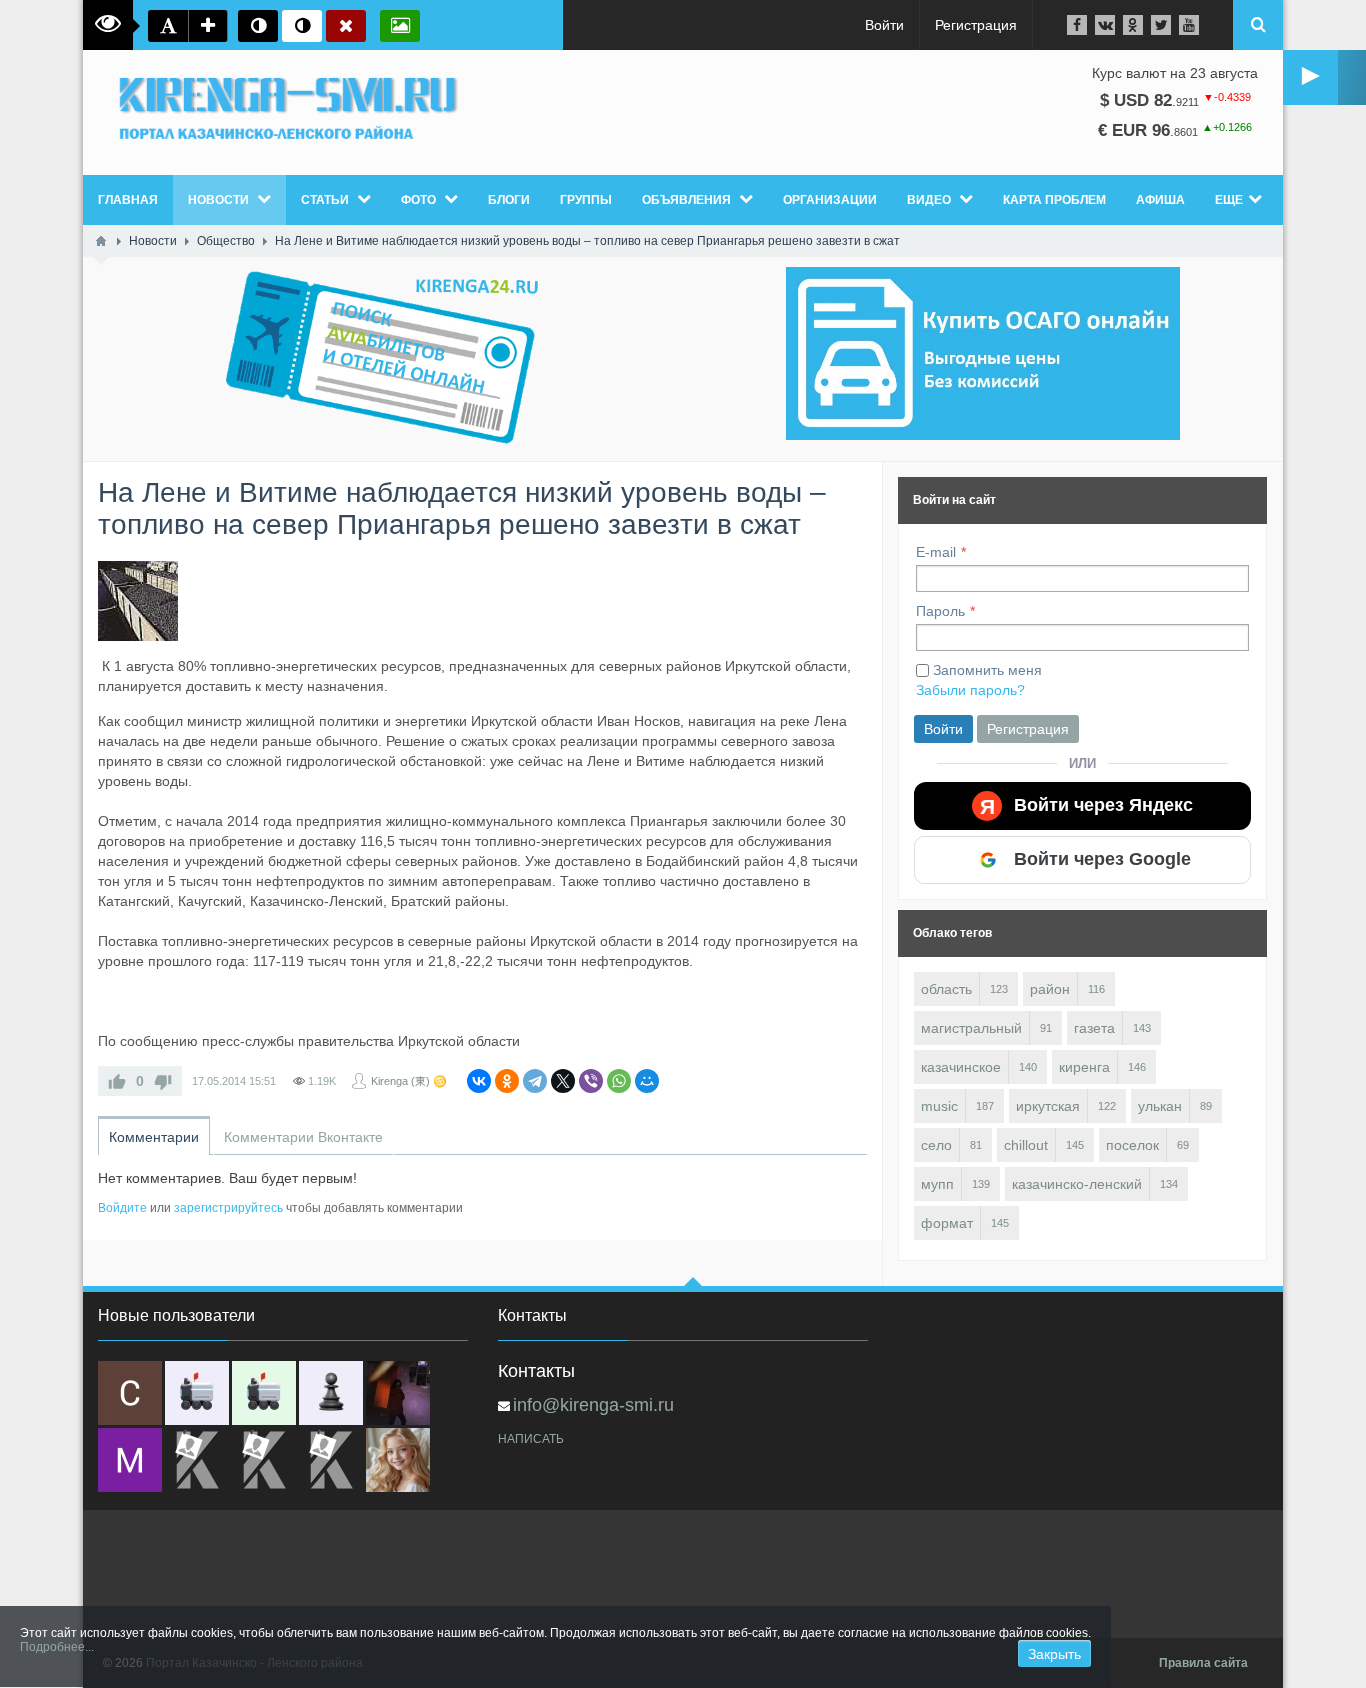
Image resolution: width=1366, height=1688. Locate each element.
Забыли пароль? (970, 690)
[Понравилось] (117, 1081)
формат (947, 1223)
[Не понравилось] (163, 1081)
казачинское (961, 1067)
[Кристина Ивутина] (331, 1460)
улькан (1160, 1106)
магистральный (971, 1028)
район (1050, 989)
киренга (1084, 1067)
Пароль (940, 611)
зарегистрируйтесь (228, 1208)
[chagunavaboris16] (331, 1393)
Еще (1229, 200)
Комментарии (154, 1137)
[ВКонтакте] (479, 1081)
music (939, 1106)
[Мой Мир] (647, 1081)
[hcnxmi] (264, 1393)
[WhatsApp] (619, 1081)
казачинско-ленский (1077, 1184)
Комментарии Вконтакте (303, 1137)
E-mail (936, 552)
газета (1094, 1028)
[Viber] (591, 1081)
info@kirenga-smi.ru (593, 1405)
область (946, 989)
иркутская (1048, 1106)
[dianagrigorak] (398, 1393)
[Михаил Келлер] (130, 1460)
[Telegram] (535, 1081)
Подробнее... (57, 1647)
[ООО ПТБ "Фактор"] (264, 1460)
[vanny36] (398, 1460)
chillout (1026, 1145)
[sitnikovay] (197, 1460)
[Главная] (101, 241)
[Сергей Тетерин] (130, 1393)
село (936, 1145)
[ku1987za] (197, 1393)
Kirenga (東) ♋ (409, 1081)
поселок (1132, 1145)
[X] (563, 1081)
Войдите (122, 1208)
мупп (937, 1184)
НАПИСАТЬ (531, 1439)
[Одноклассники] (507, 1081)
